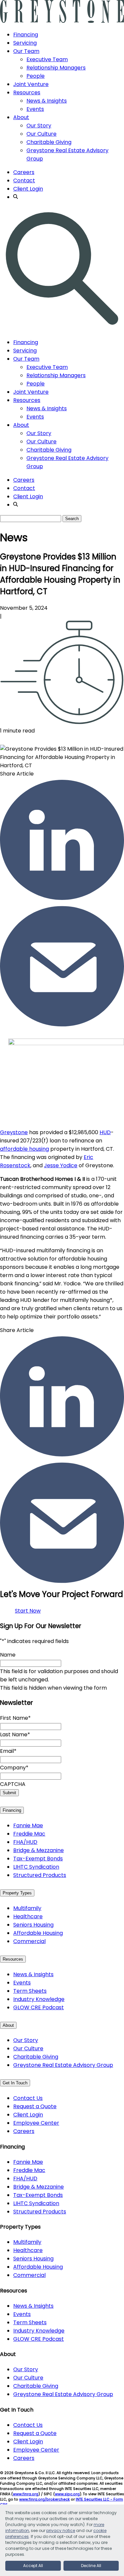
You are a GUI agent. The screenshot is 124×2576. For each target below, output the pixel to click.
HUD (105, 1132)
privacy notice (61, 2531)
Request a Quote (35, 2106)
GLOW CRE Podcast (39, 2007)
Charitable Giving (49, 142)
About (21, 117)
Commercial (29, 1941)
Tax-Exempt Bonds (38, 1859)
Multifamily (27, 1908)
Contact (24, 180)
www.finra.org (26, 2494)
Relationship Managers (56, 68)
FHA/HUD (25, 1842)
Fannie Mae (28, 1825)
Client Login (28, 189)
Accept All (33, 2566)
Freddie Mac (29, 1834)
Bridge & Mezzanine (39, 1850)
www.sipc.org (67, 2494)
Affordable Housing (38, 1933)
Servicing (25, 43)
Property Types (17, 1893)
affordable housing (24, 1149)
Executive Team (47, 59)
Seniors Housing (33, 1925)
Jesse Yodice (61, 1165)
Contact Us (28, 2098)
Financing (26, 35)
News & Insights (47, 101)
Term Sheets (30, 1991)
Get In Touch (15, 2083)
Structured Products (40, 1875)
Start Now (28, 1611)
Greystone (14, 1132)
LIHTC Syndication (36, 1867)
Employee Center (36, 2123)
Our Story (39, 126)
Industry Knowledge (39, 1999)
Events (35, 109)
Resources (27, 92)
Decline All (91, 2566)
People (36, 76)
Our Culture (41, 134)
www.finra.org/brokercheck (44, 2499)
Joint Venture (31, 84)
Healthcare (28, 1916)
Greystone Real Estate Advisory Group (63, 2065)
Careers (24, 172)
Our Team (26, 51)
